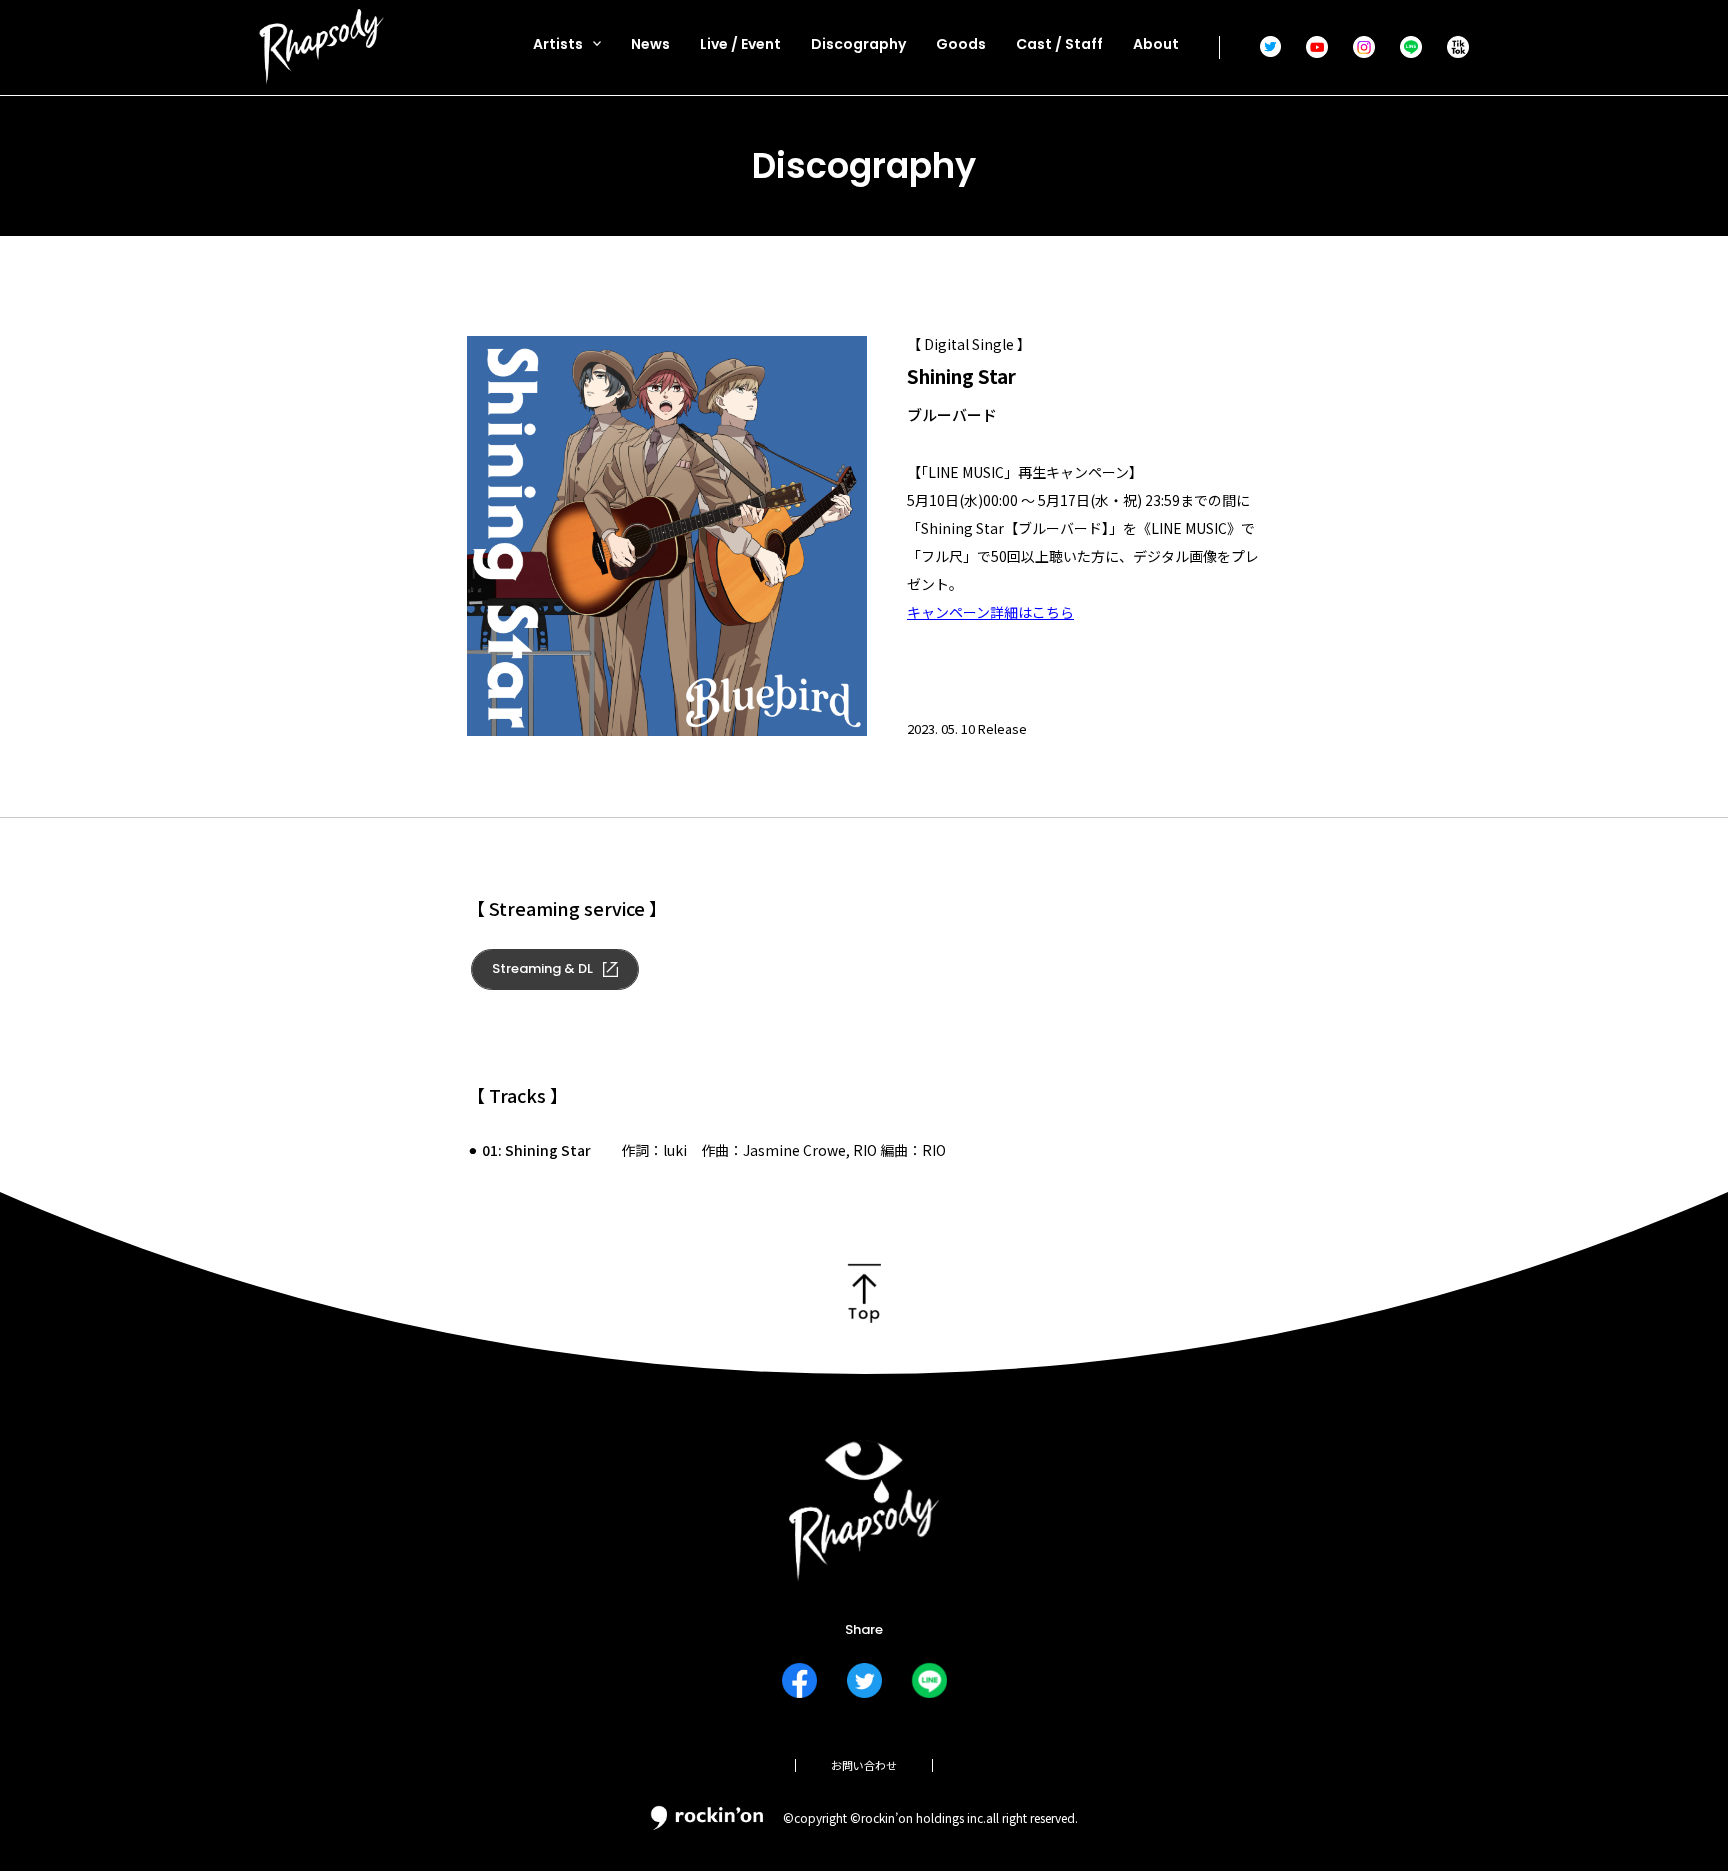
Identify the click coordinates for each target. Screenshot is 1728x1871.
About (1156, 44)
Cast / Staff (1059, 44)
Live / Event (740, 44)
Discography (858, 44)
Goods (961, 44)
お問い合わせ (864, 1765)
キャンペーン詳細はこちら (990, 612)
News (650, 44)
